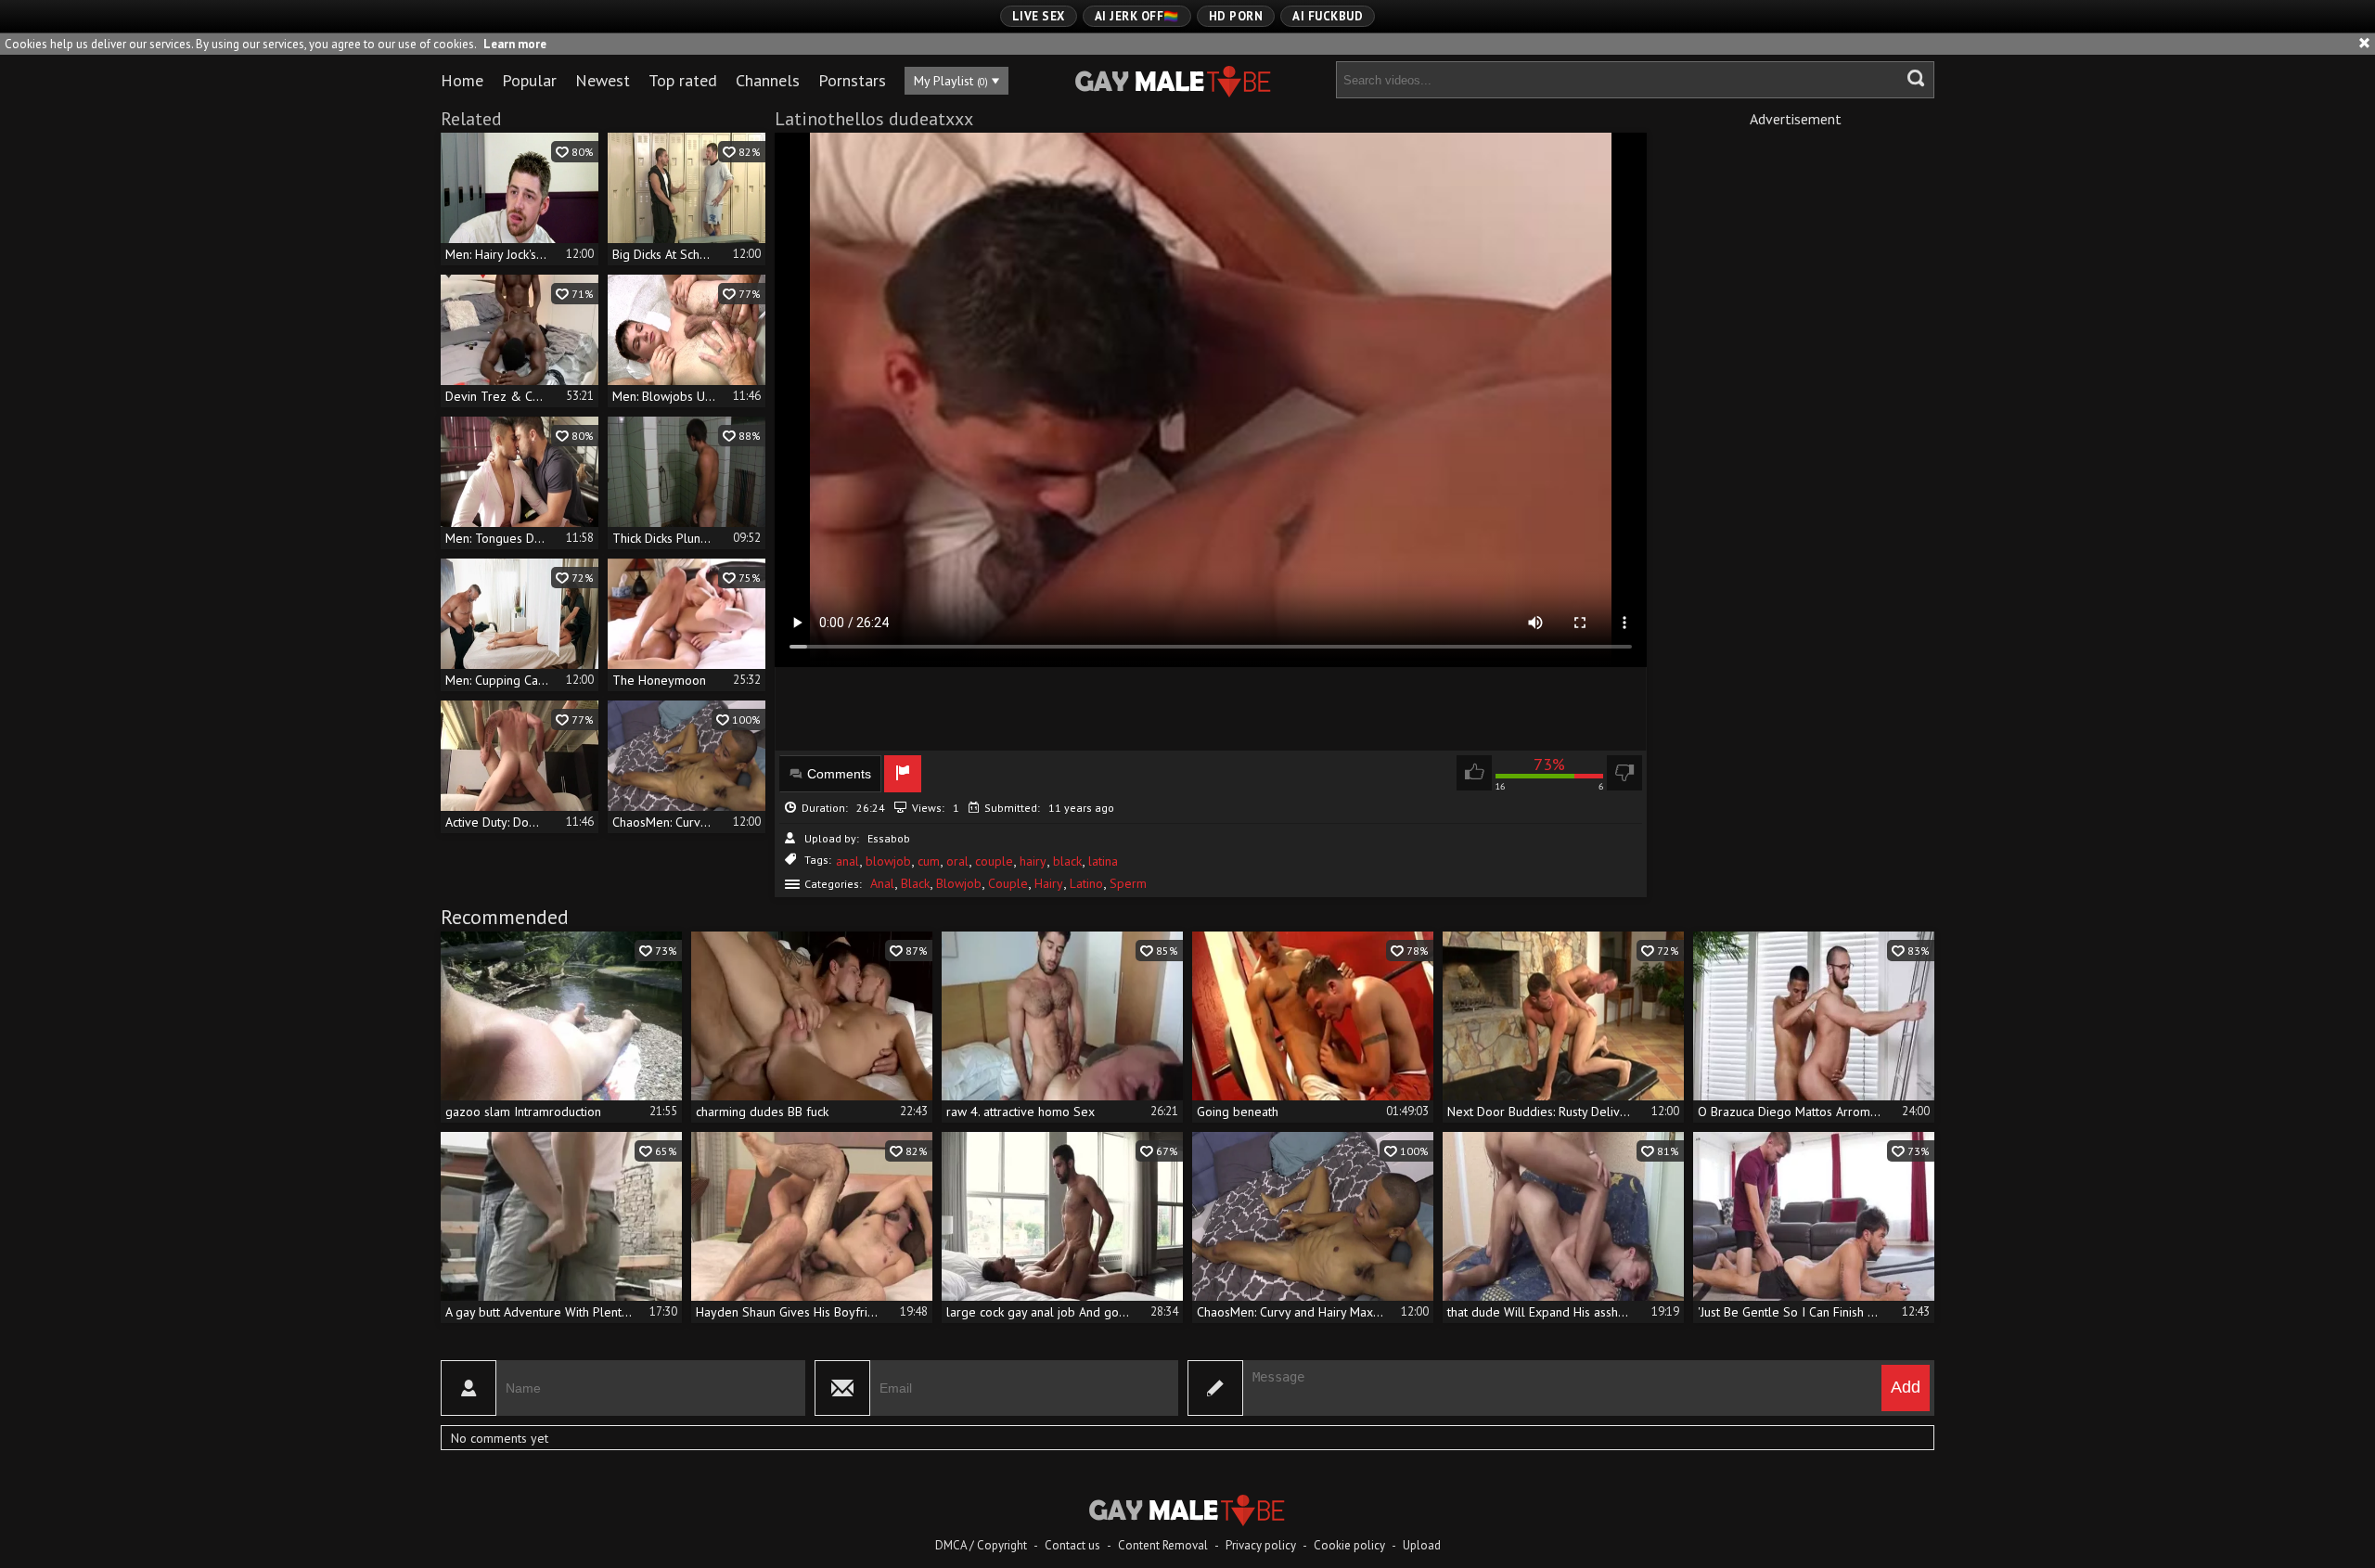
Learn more (515, 44)
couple (994, 861)
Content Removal (1163, 1545)
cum (929, 861)
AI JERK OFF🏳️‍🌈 (1137, 16)
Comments (839, 774)
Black (915, 883)
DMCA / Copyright (981, 1545)
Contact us (1072, 1545)
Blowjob (959, 883)
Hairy (1049, 883)
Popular (529, 80)
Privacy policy (1261, 1545)
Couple (1008, 883)
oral (957, 861)
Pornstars (852, 80)
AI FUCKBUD (1328, 16)
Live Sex (1039, 16)
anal (847, 861)
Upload (1422, 1545)
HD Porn (1236, 16)
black (1067, 861)
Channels (768, 80)
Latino (1086, 883)
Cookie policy (1349, 1545)
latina (1103, 861)
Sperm (1128, 883)
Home (462, 80)
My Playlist (951, 81)
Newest (603, 80)
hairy (1033, 861)
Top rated (683, 80)
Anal (882, 883)
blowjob (888, 861)
